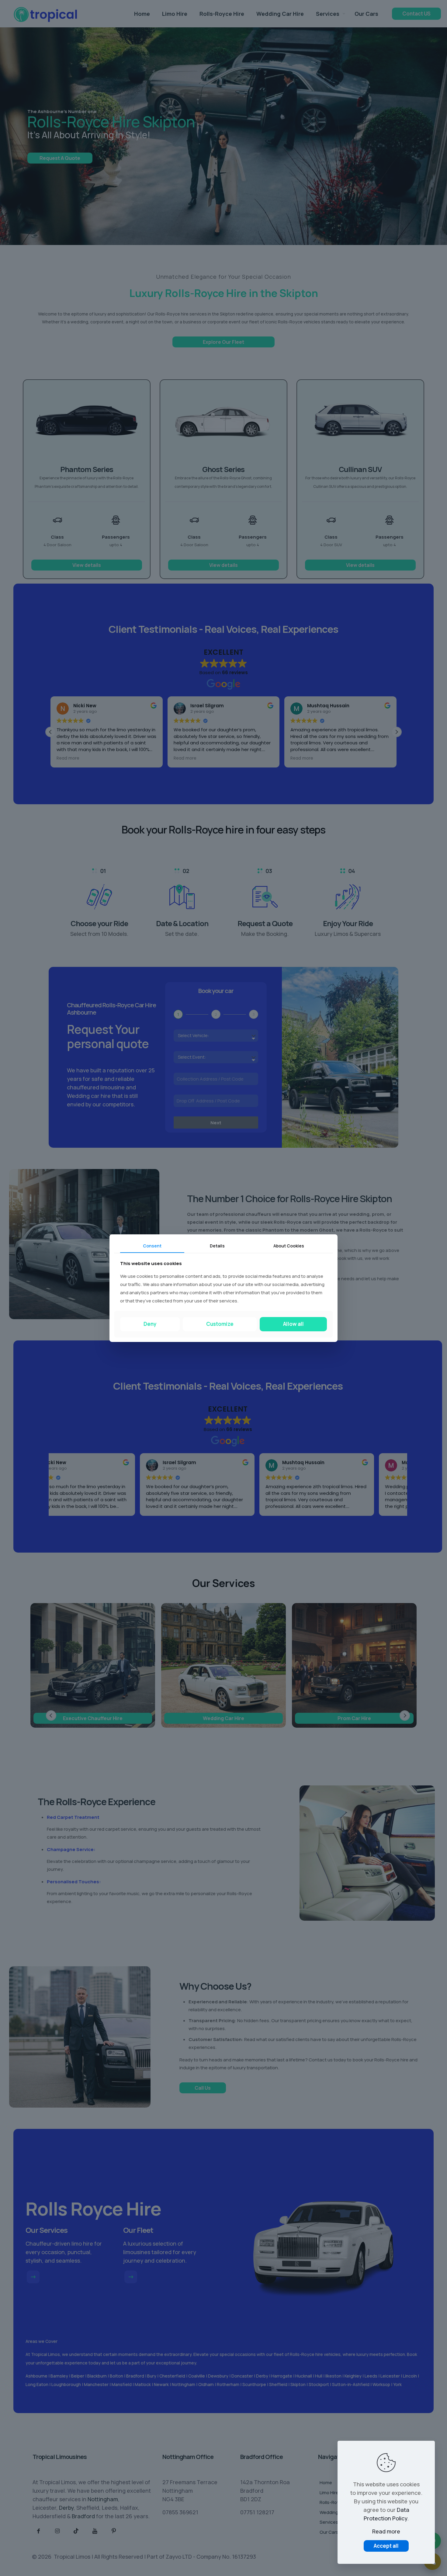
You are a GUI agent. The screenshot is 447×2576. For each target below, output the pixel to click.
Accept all (386, 2546)
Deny (150, 1324)
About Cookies (289, 1245)
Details (217, 1245)
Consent (152, 1245)
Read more (386, 2531)
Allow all (293, 1324)
